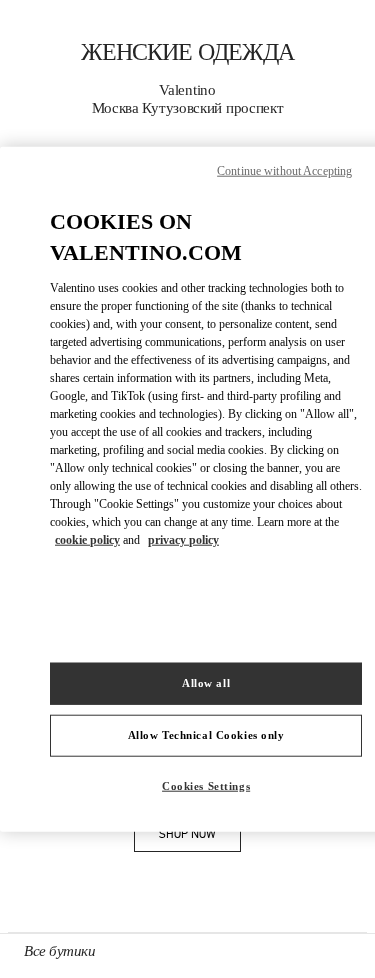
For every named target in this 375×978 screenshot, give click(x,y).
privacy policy (183, 539)
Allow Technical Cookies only (206, 734)
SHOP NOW (200, 837)
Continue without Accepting (284, 171)
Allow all (206, 683)
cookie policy (87, 539)
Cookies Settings (206, 785)
